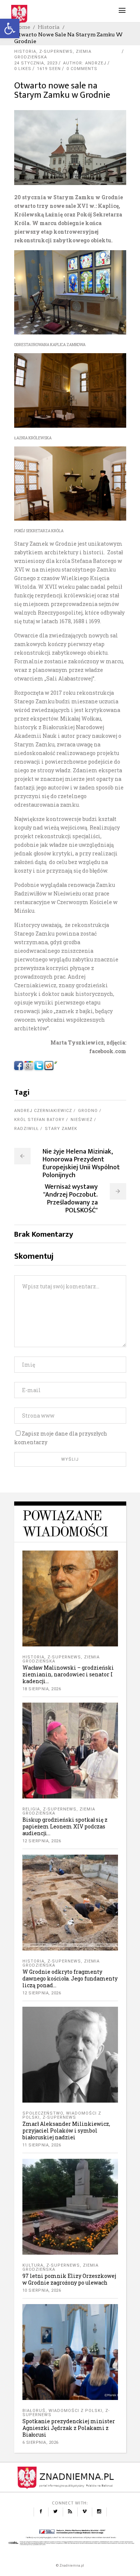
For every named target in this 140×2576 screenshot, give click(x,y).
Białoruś (34, 2411)
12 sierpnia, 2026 (42, 1841)
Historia (49, 27)
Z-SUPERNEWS (56, 51)
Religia (31, 1809)
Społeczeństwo (43, 2113)
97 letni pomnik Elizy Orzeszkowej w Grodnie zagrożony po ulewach (69, 2279)
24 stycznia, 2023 (36, 63)
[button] (10, 28)
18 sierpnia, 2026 (42, 1689)
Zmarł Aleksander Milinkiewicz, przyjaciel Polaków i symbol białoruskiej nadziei (66, 2130)
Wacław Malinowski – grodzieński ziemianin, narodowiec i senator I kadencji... (68, 1674)
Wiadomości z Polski (75, 2411)
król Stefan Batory (39, 1120)
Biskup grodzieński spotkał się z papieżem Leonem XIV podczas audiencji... (65, 1826)
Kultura (33, 2265)
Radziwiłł (27, 1129)
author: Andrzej (85, 63)
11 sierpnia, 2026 (42, 2145)
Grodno (88, 1111)
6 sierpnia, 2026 (41, 2442)
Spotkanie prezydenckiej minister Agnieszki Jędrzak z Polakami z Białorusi (69, 2428)
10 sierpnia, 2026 (42, 2290)
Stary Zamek (61, 1129)
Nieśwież (82, 1120)
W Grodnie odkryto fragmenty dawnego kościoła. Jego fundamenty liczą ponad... (70, 1978)
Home (22, 27)
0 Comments (82, 69)
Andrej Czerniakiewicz (43, 1111)
